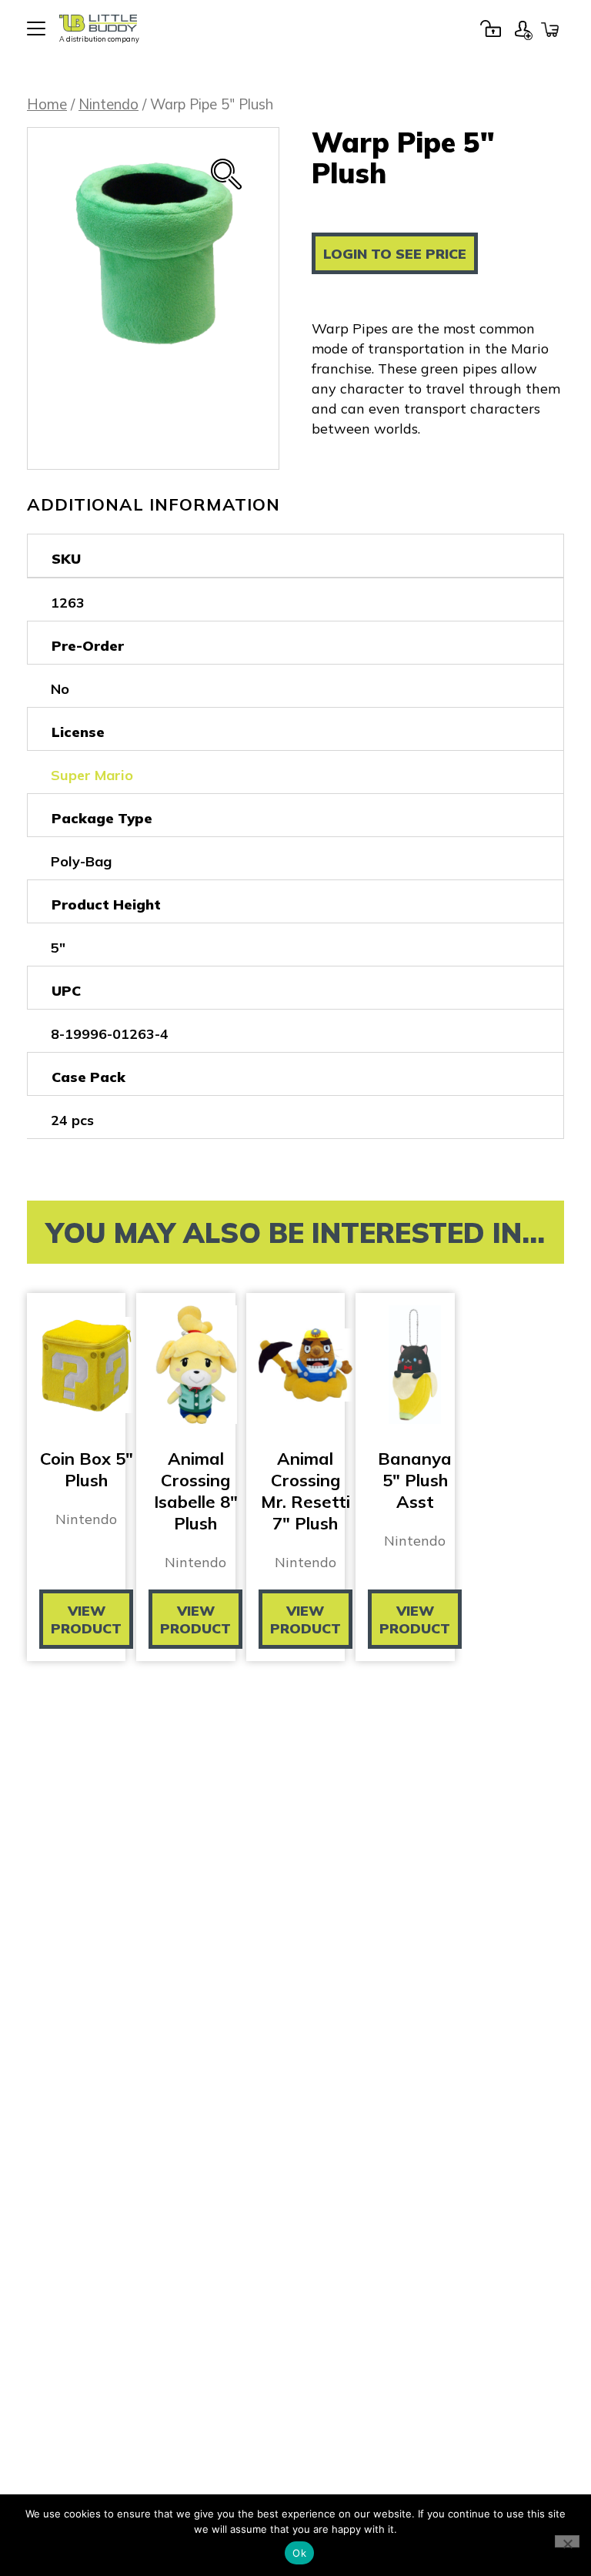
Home (47, 104)
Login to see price (395, 254)
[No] (567, 2541)
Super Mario (92, 775)
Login (490, 28)
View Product (86, 1620)
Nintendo (109, 104)
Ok (299, 2553)
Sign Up (523, 28)
